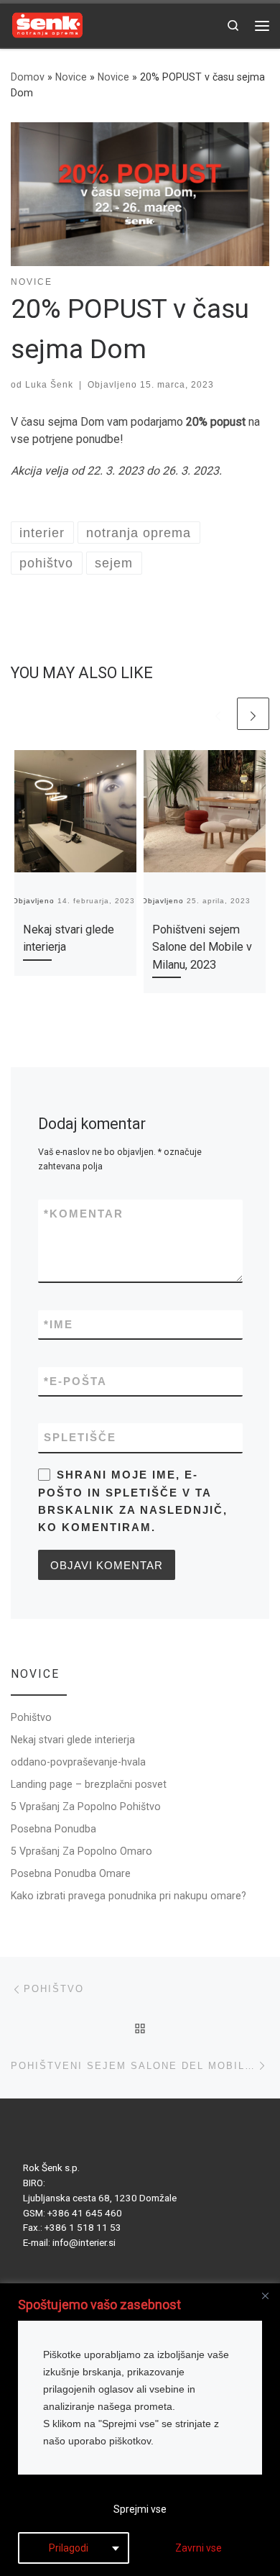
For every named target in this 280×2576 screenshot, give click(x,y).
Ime (59, 1324)
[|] (47, 24)
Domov (28, 77)
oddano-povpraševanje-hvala (78, 1762)
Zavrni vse (199, 2548)
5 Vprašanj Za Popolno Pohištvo (86, 1807)
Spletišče (80, 1437)
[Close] (265, 2296)
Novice (71, 77)
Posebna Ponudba (53, 1829)
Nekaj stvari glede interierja (73, 1740)
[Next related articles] (253, 714)
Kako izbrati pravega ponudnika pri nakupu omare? (129, 1896)
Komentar (84, 1214)
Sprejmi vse (140, 2509)
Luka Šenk (49, 385)
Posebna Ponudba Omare (71, 1873)
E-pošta (75, 1381)
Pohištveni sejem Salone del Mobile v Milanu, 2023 (202, 947)
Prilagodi (69, 2548)
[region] (140, 2430)
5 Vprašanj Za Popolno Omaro (81, 1851)
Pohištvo (31, 1717)
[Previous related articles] (218, 714)
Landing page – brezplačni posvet (89, 1784)
